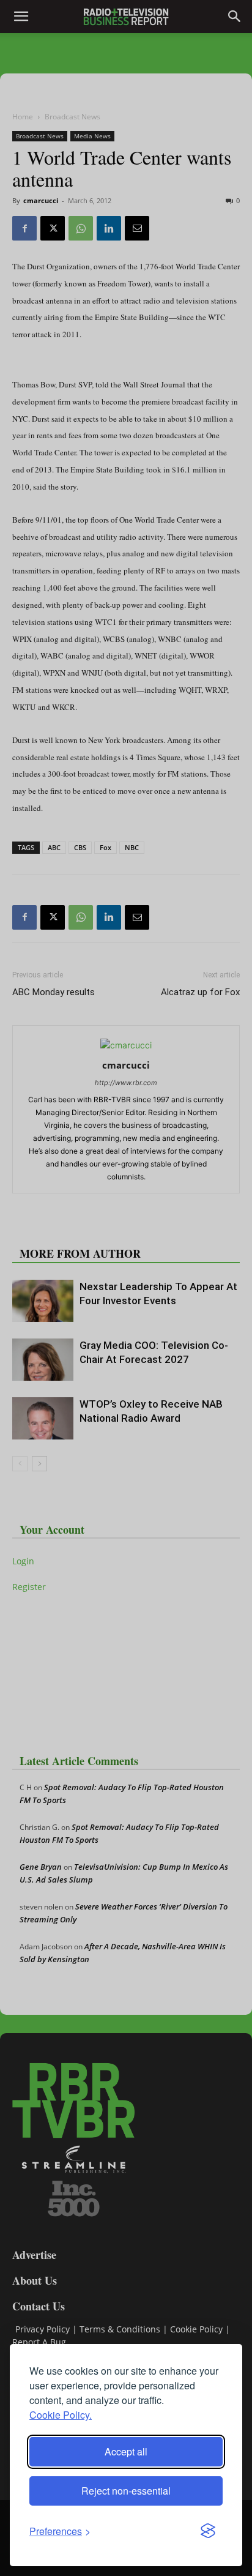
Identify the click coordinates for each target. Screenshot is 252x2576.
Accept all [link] (126, 2451)
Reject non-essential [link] (126, 2491)
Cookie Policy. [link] (61, 2415)
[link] (60, 2531)
